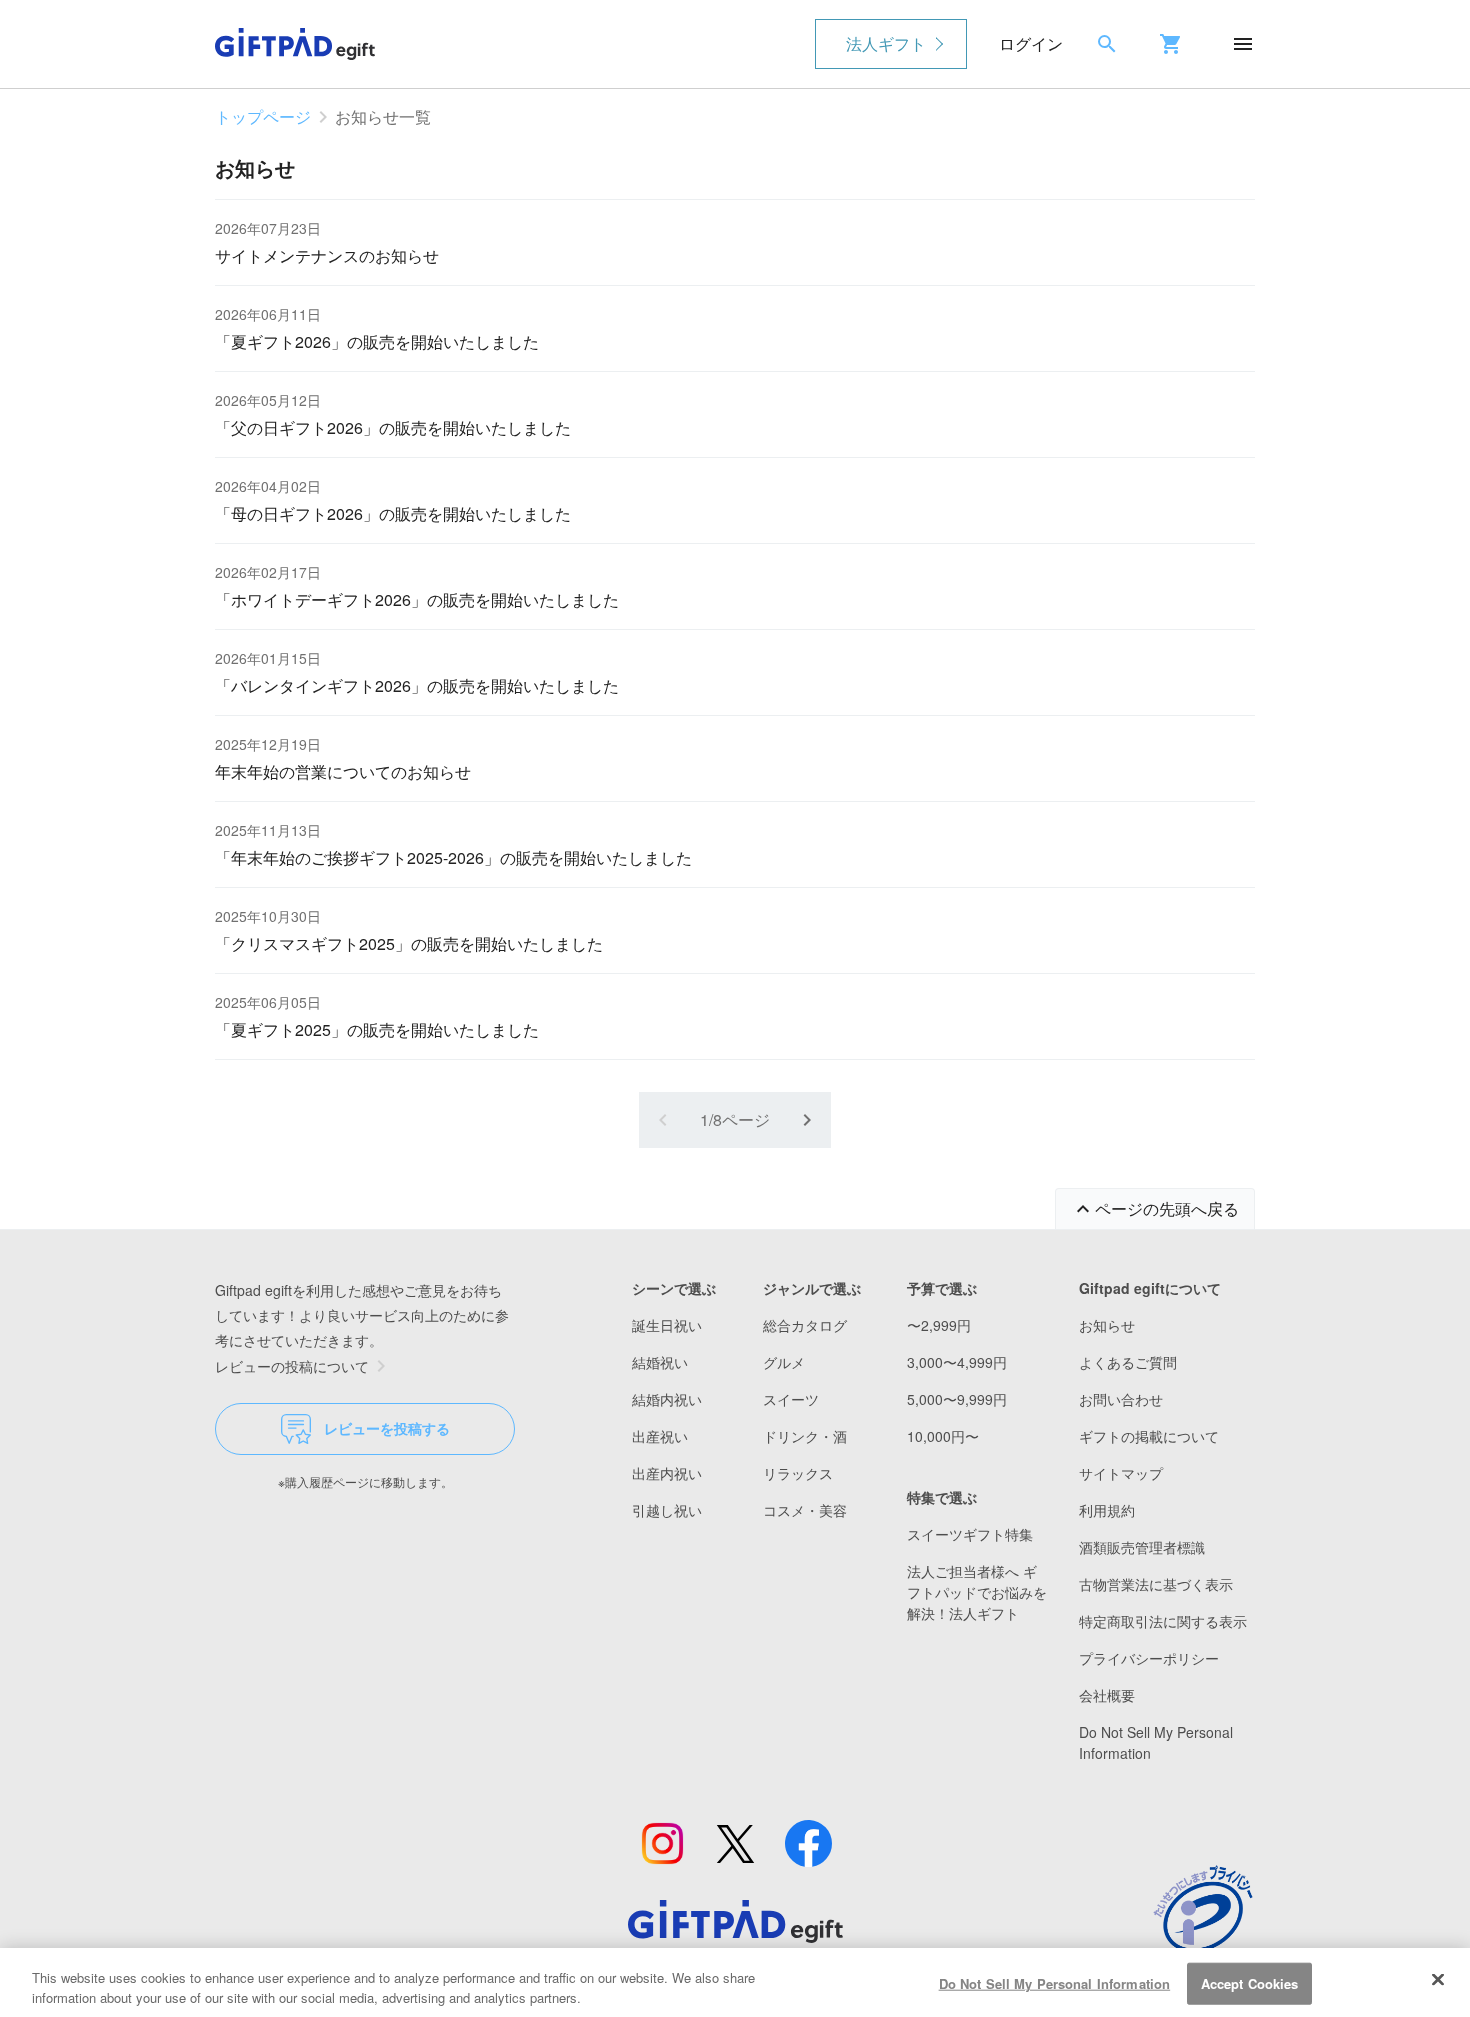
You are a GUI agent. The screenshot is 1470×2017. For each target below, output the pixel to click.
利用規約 (1107, 1510)
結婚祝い (660, 1362)
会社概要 (1107, 1695)
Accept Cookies (1250, 1983)
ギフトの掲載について (1149, 1436)
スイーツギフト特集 (970, 1534)
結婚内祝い (667, 1399)
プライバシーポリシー (1149, 1658)
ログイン (1031, 43)
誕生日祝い (667, 1325)
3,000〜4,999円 (957, 1362)
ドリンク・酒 (805, 1436)
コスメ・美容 (805, 1510)
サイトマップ (1121, 1473)
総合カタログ (805, 1325)
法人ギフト (886, 43)
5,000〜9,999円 (957, 1399)
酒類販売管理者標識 (1142, 1547)
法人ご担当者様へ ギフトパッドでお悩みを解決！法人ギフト (977, 1592)
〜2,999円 (939, 1325)
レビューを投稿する (387, 1428)
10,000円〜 (943, 1436)
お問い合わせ (1121, 1399)
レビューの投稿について (292, 1366)
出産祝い (660, 1436)
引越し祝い (667, 1510)
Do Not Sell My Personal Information (1055, 1983)
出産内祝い (667, 1473)
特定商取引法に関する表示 (1163, 1621)
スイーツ (791, 1399)
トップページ (263, 116)
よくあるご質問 (1128, 1362)
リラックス (798, 1473)
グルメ (784, 1362)
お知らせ (1107, 1325)
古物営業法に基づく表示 (1156, 1584)
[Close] (1438, 1980)
